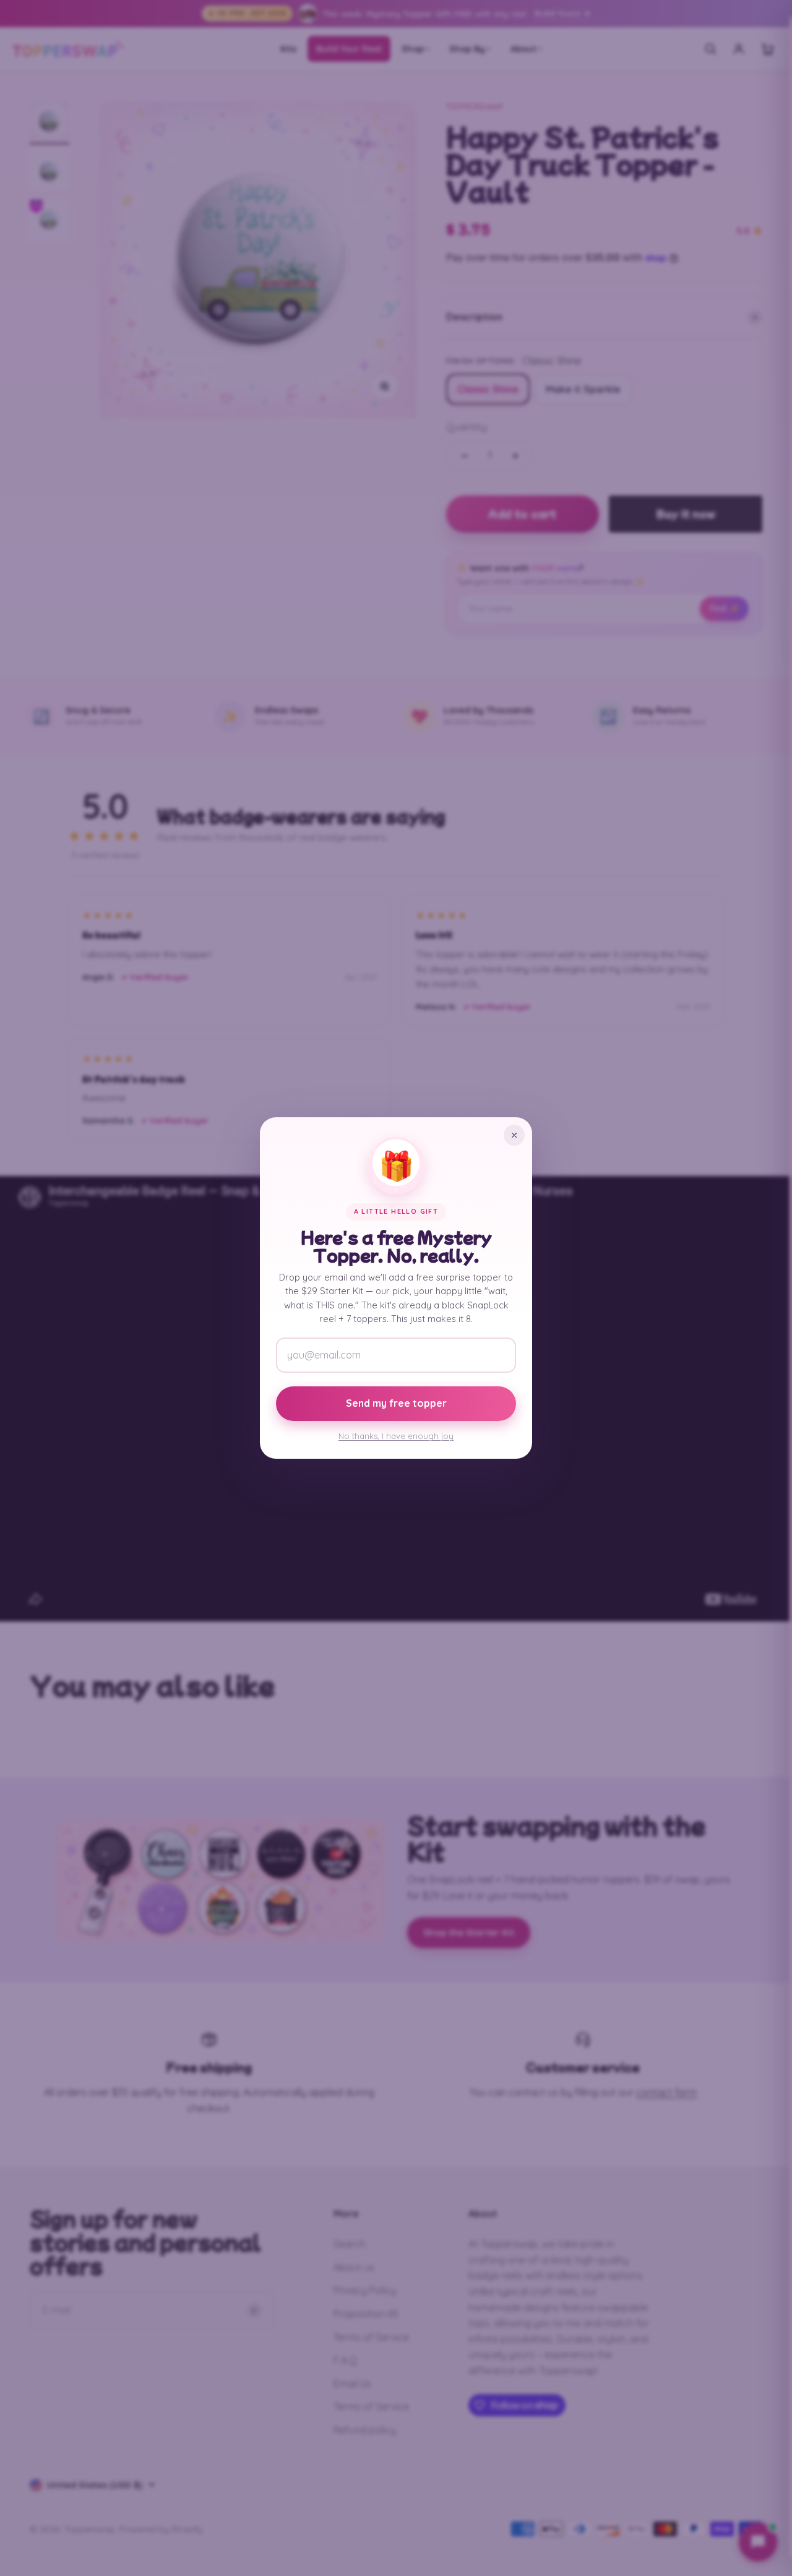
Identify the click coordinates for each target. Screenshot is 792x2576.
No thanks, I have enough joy (396, 1436)
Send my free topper (396, 1403)
